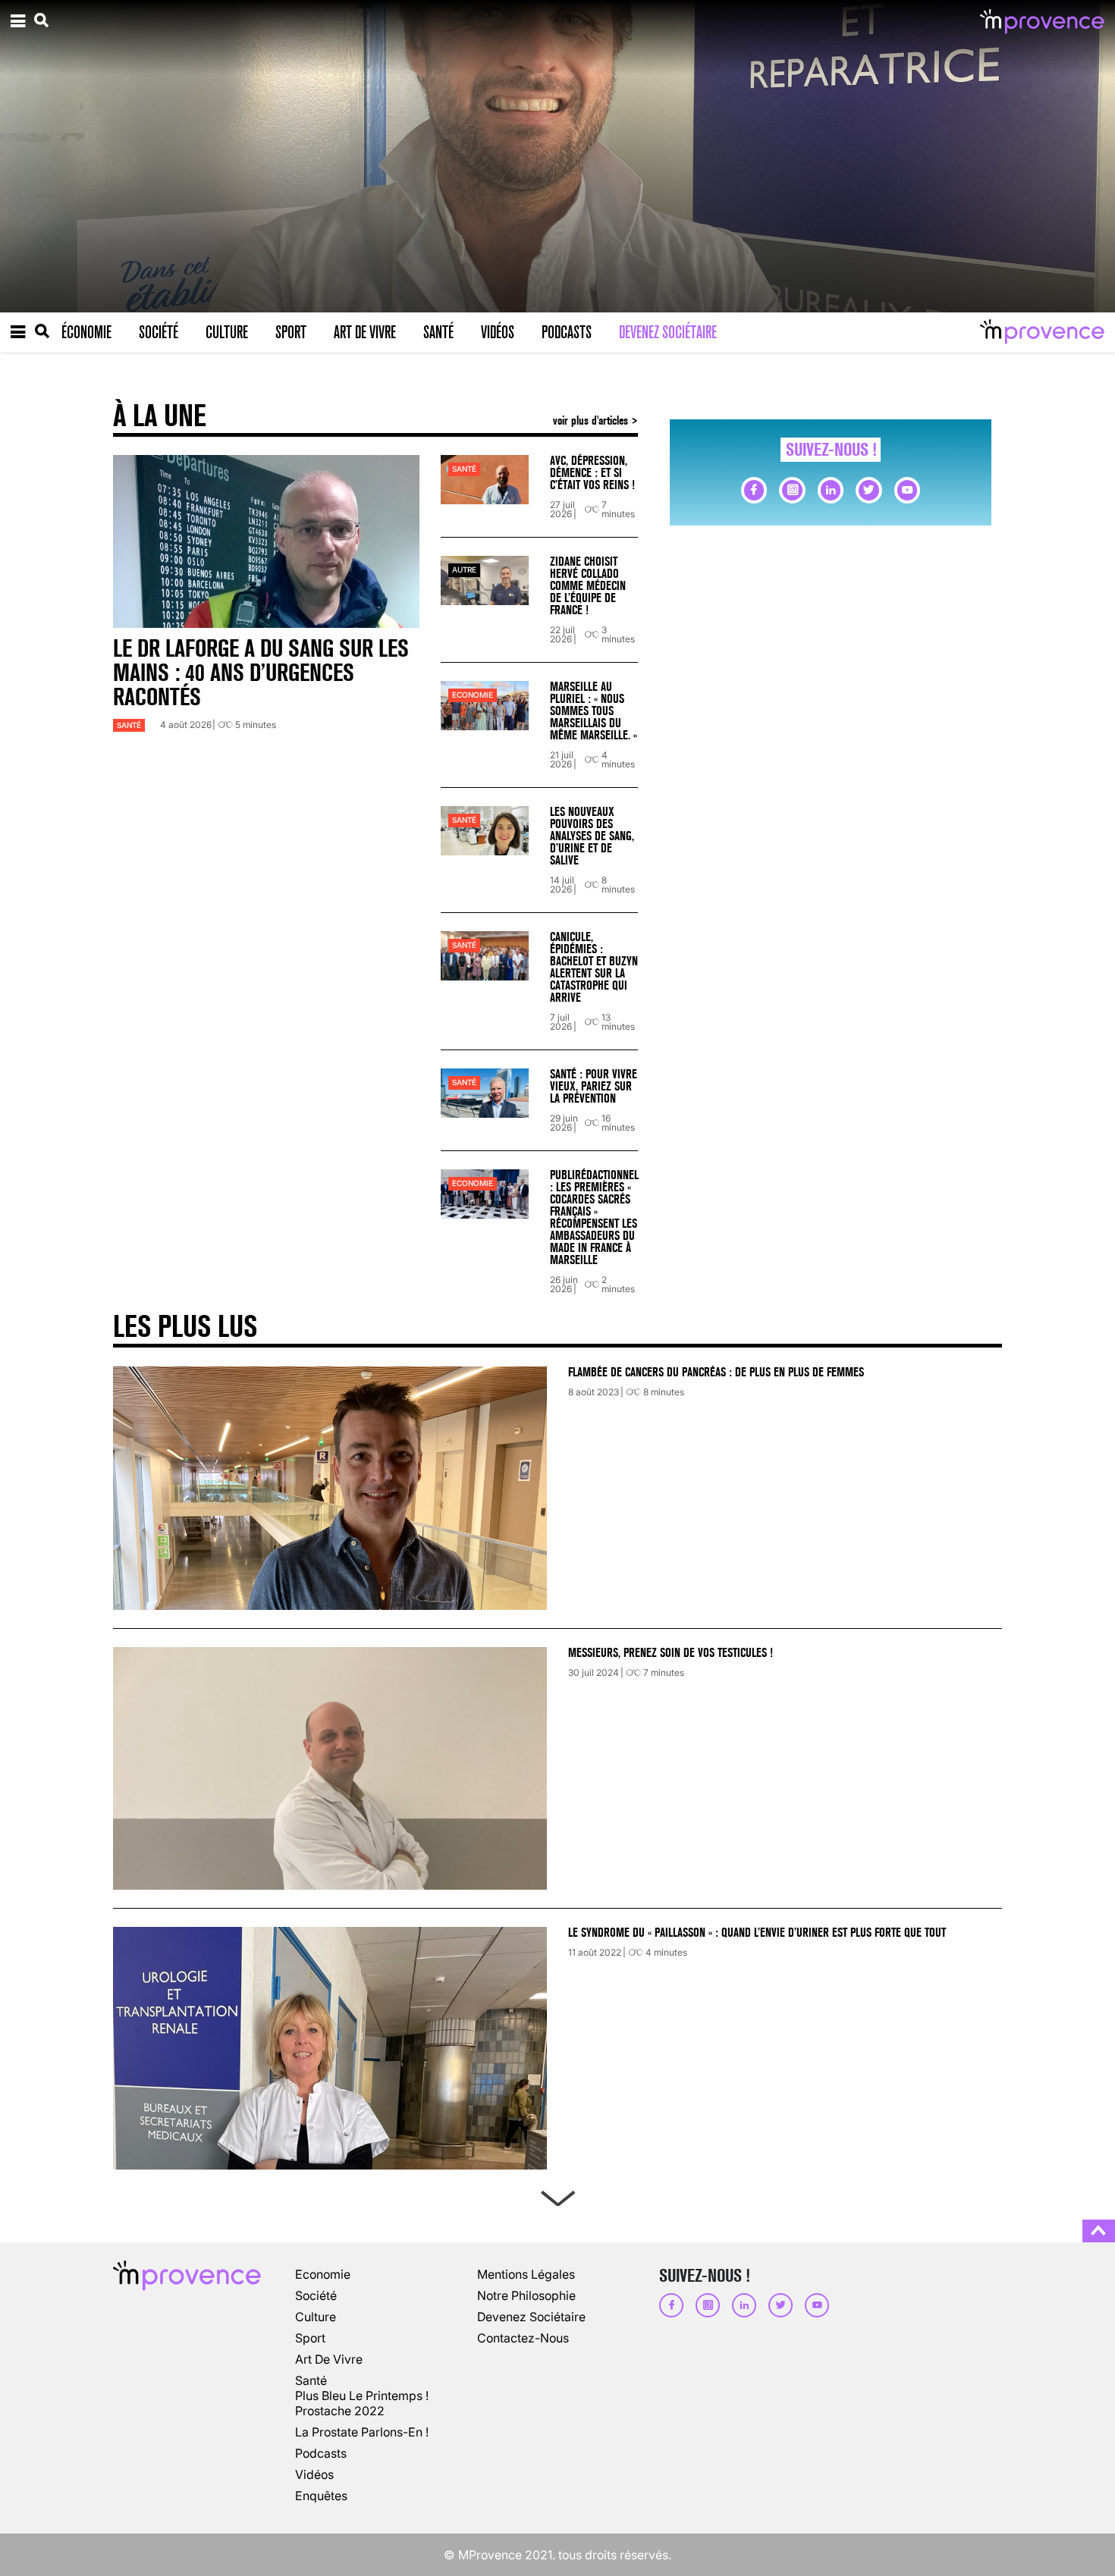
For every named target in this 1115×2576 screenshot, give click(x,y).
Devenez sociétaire (668, 332)
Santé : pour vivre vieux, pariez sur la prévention (594, 1086)
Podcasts (567, 332)
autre (464, 570)
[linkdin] (831, 490)
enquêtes (321, 2496)
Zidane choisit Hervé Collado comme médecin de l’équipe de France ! (588, 586)
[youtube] (907, 490)
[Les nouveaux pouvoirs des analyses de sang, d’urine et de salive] (485, 831)
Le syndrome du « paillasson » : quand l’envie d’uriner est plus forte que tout (759, 1933)
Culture (227, 332)
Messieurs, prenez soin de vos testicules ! (671, 1653)
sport (310, 2338)
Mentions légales (526, 2274)
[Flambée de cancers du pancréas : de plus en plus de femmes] (330, 1488)
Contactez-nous (523, 2338)
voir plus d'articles (592, 420)
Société (159, 332)
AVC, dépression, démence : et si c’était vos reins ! (592, 473)
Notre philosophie (526, 2295)
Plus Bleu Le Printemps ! (362, 2396)
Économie (86, 332)
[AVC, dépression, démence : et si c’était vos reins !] (485, 480)
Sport (291, 332)
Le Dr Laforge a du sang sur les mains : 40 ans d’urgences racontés (261, 673)
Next (557, 2195)
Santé (438, 332)
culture (316, 2317)
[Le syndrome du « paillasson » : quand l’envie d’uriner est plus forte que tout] (330, 2048)
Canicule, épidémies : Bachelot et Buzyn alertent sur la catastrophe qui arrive (594, 967)
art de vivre (329, 2359)
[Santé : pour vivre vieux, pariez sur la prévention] (485, 1093)
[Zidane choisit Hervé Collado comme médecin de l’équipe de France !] (485, 580)
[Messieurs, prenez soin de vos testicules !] (330, 1768)
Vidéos (498, 332)
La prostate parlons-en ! (362, 2432)
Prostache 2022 (340, 2411)
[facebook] (754, 490)
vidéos (314, 2474)
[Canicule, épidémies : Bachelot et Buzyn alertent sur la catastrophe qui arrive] (485, 956)
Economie (473, 695)
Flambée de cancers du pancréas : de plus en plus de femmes (716, 1372)
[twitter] (868, 490)
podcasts (321, 2453)
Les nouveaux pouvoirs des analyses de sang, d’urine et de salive (592, 836)
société (316, 2295)
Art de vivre (365, 332)
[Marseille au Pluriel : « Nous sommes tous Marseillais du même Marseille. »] (485, 706)
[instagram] (792, 490)
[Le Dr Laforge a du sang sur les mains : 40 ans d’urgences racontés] (266, 541)
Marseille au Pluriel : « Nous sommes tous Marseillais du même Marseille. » (594, 711)
